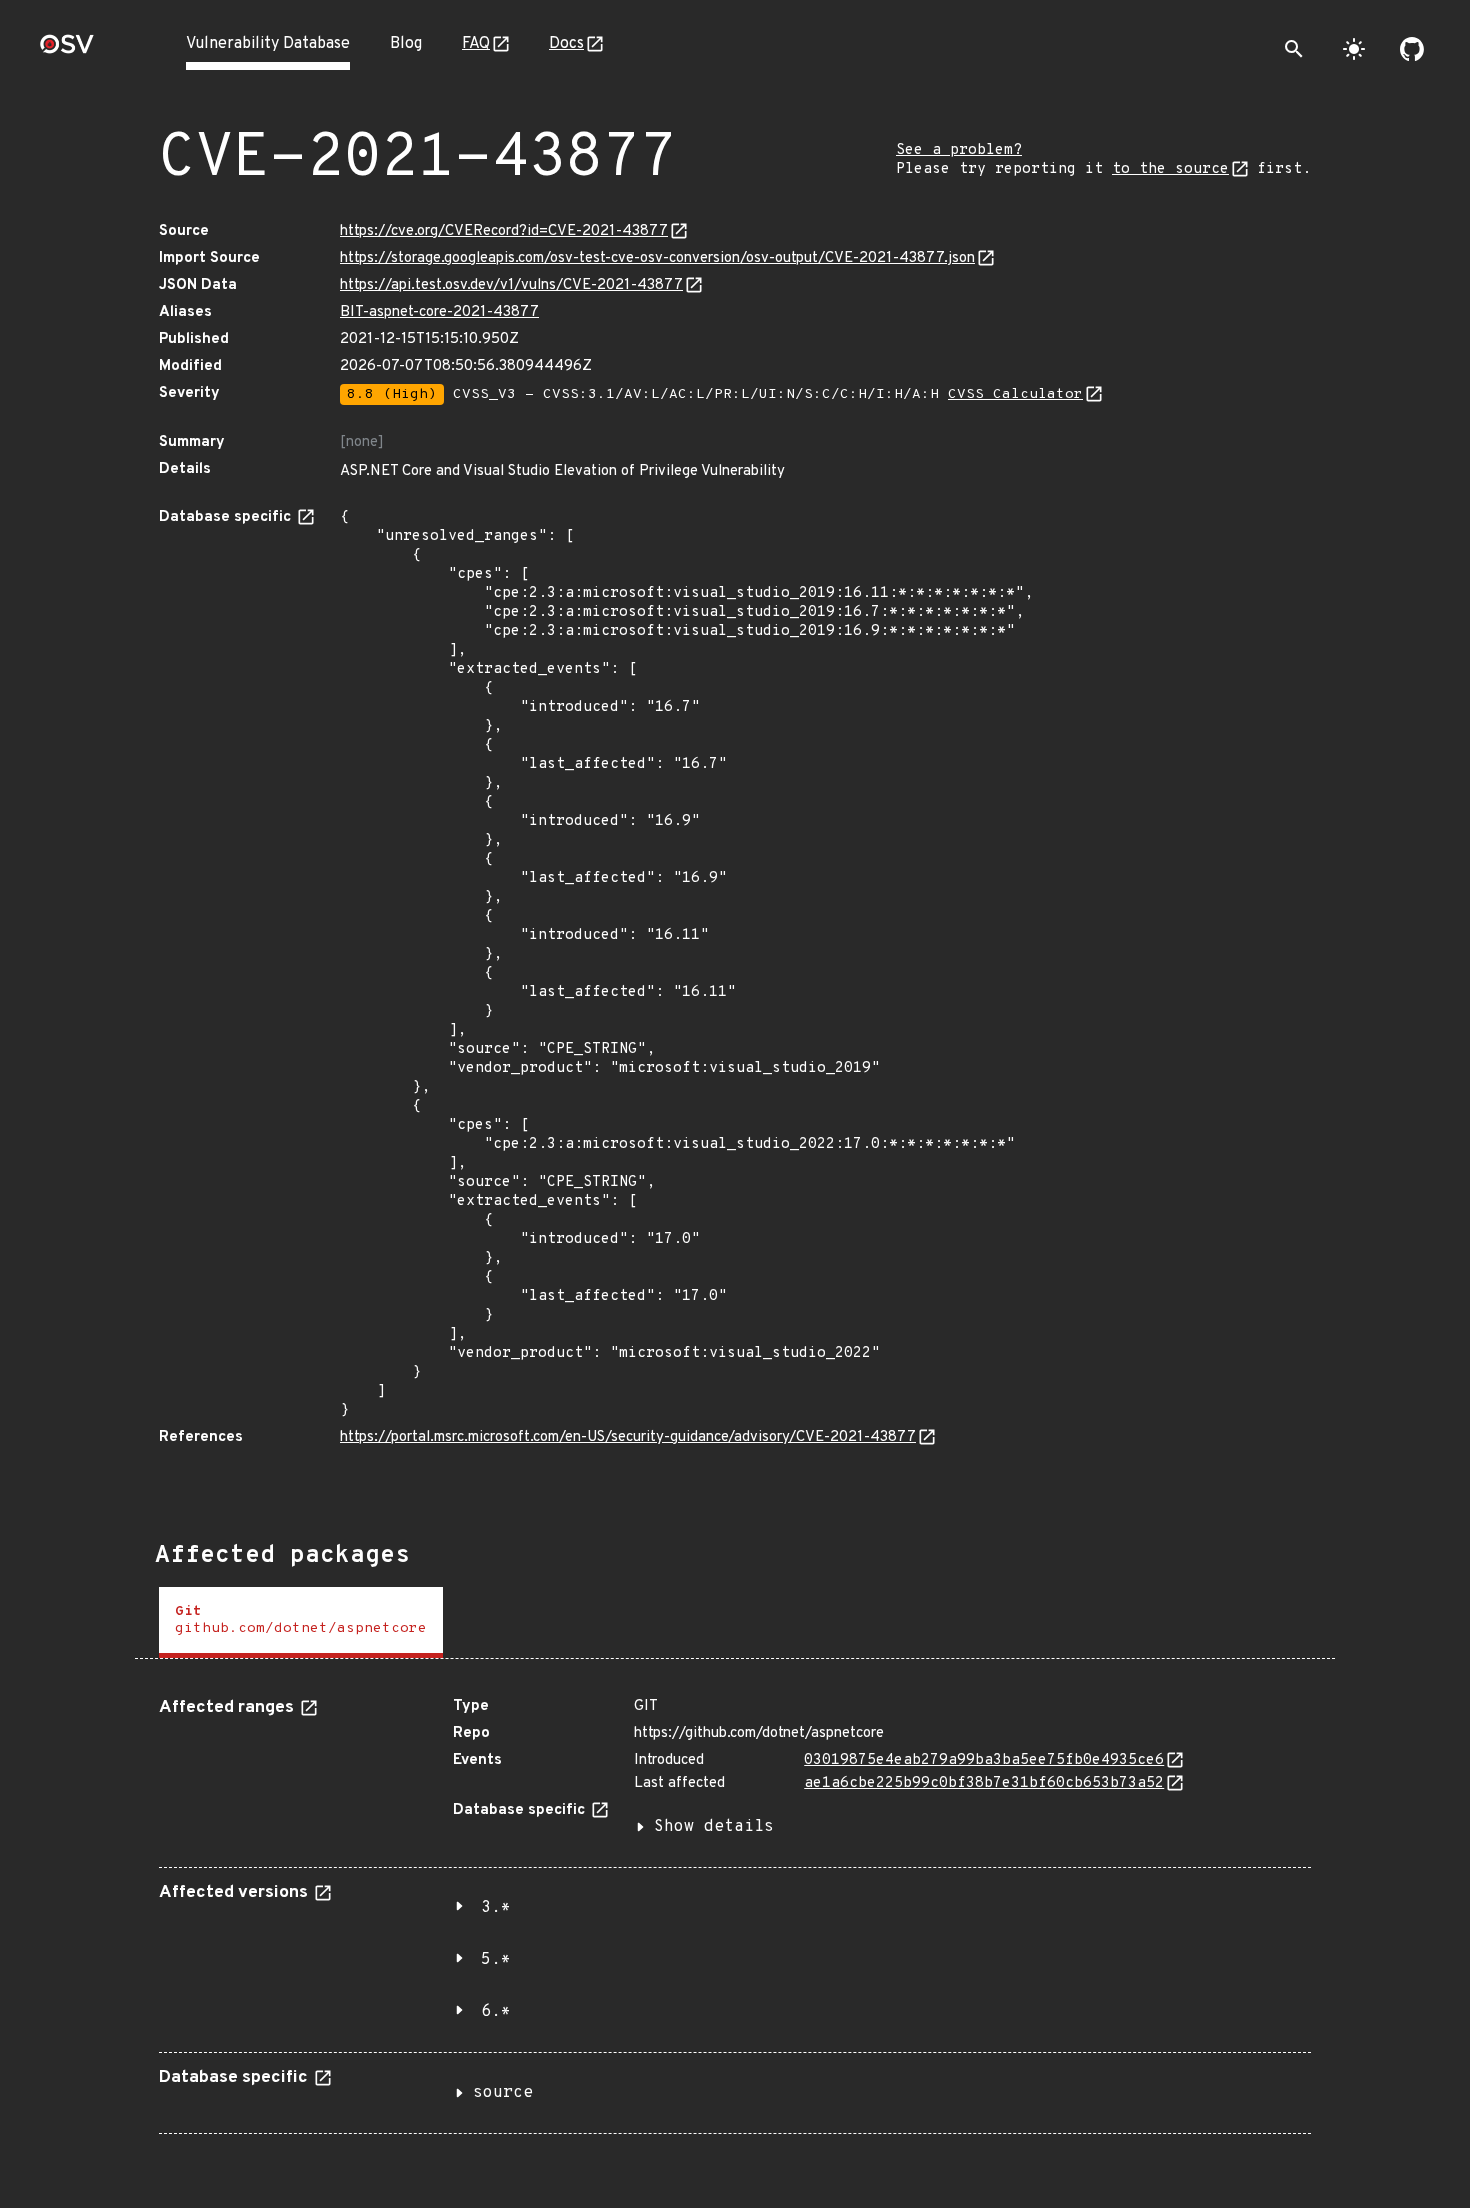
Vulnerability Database (268, 44)
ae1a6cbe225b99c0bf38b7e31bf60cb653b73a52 (984, 1783)
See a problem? (959, 150)
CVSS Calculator (1015, 394)
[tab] (301, 1622)
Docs (566, 44)
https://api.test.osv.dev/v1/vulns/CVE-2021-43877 (511, 285)
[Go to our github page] (1412, 49)
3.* (496, 1908)
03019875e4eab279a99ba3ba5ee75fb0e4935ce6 (984, 1760)
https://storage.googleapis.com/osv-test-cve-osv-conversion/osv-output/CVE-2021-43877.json (657, 258)
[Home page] (67, 50)
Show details (714, 1827)
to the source (1170, 169)
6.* (496, 2012)
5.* (496, 1960)
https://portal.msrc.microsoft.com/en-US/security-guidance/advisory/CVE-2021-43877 (628, 1437)
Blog (406, 44)
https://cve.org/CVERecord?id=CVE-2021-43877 (504, 231)
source (503, 2093)
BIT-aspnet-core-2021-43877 (439, 312)
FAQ (476, 44)
